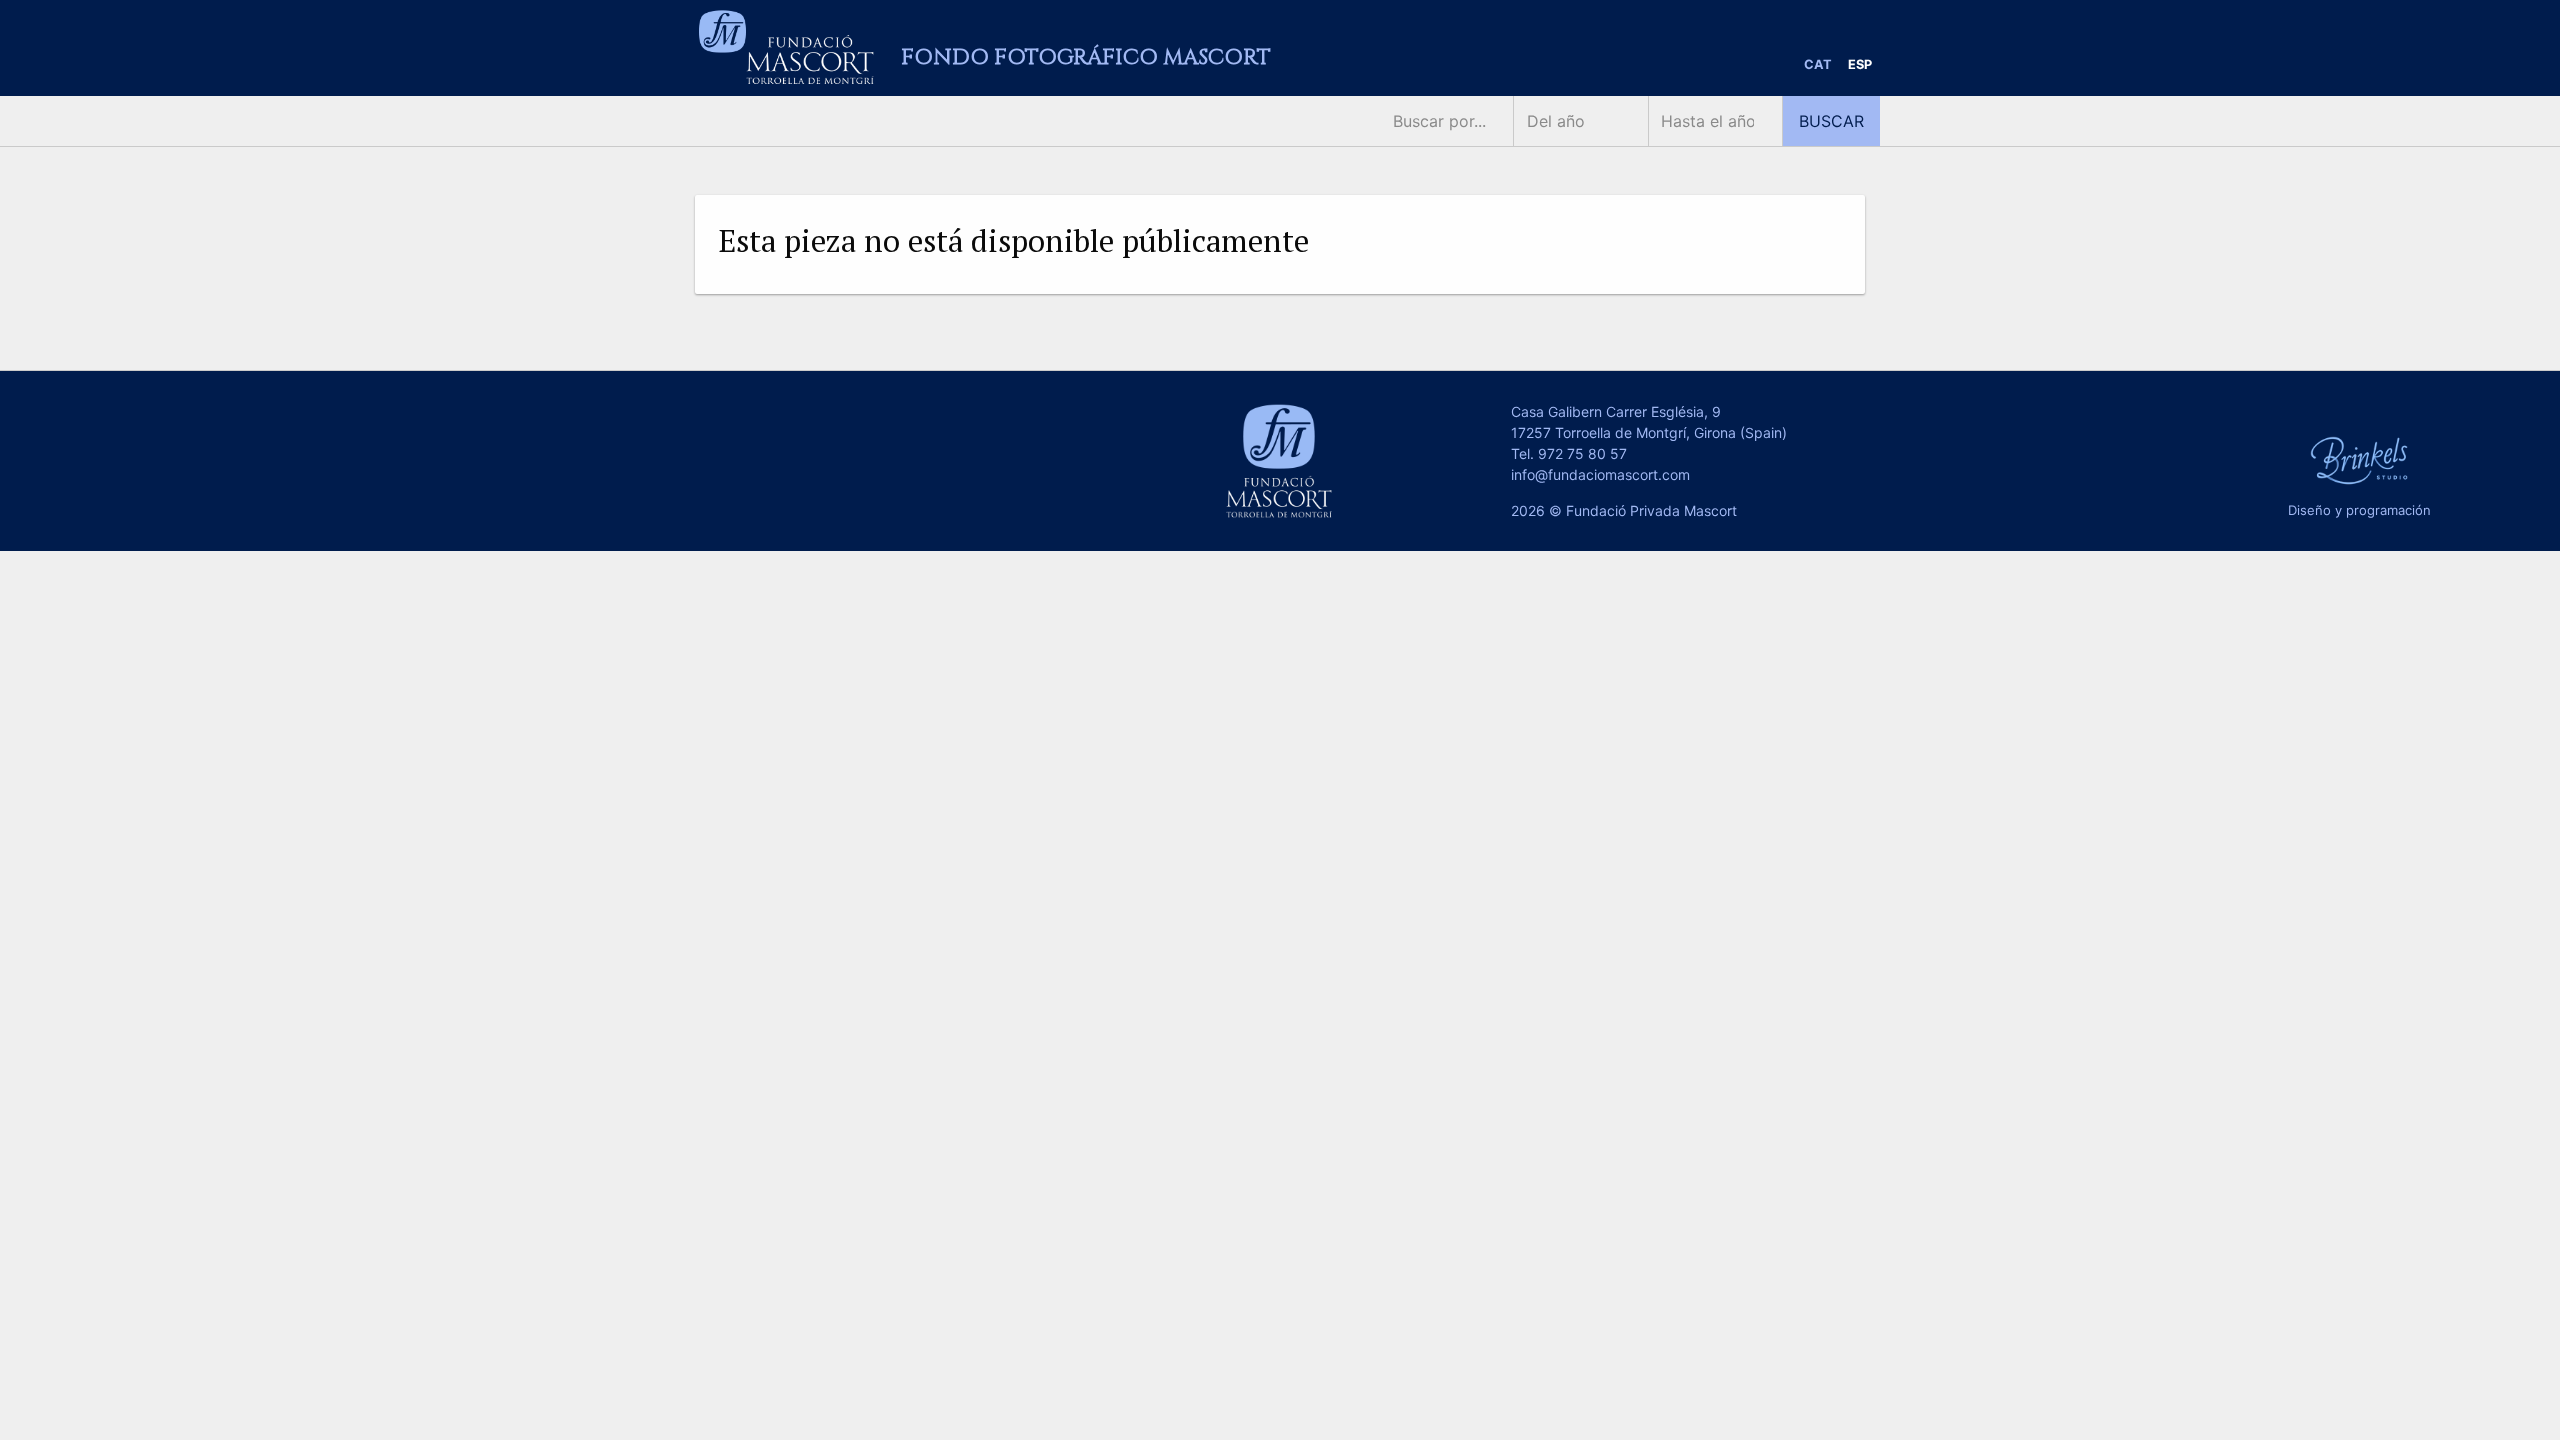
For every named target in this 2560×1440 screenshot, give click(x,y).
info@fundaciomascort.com (1600, 474)
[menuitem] (1818, 65)
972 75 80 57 (1582, 453)
